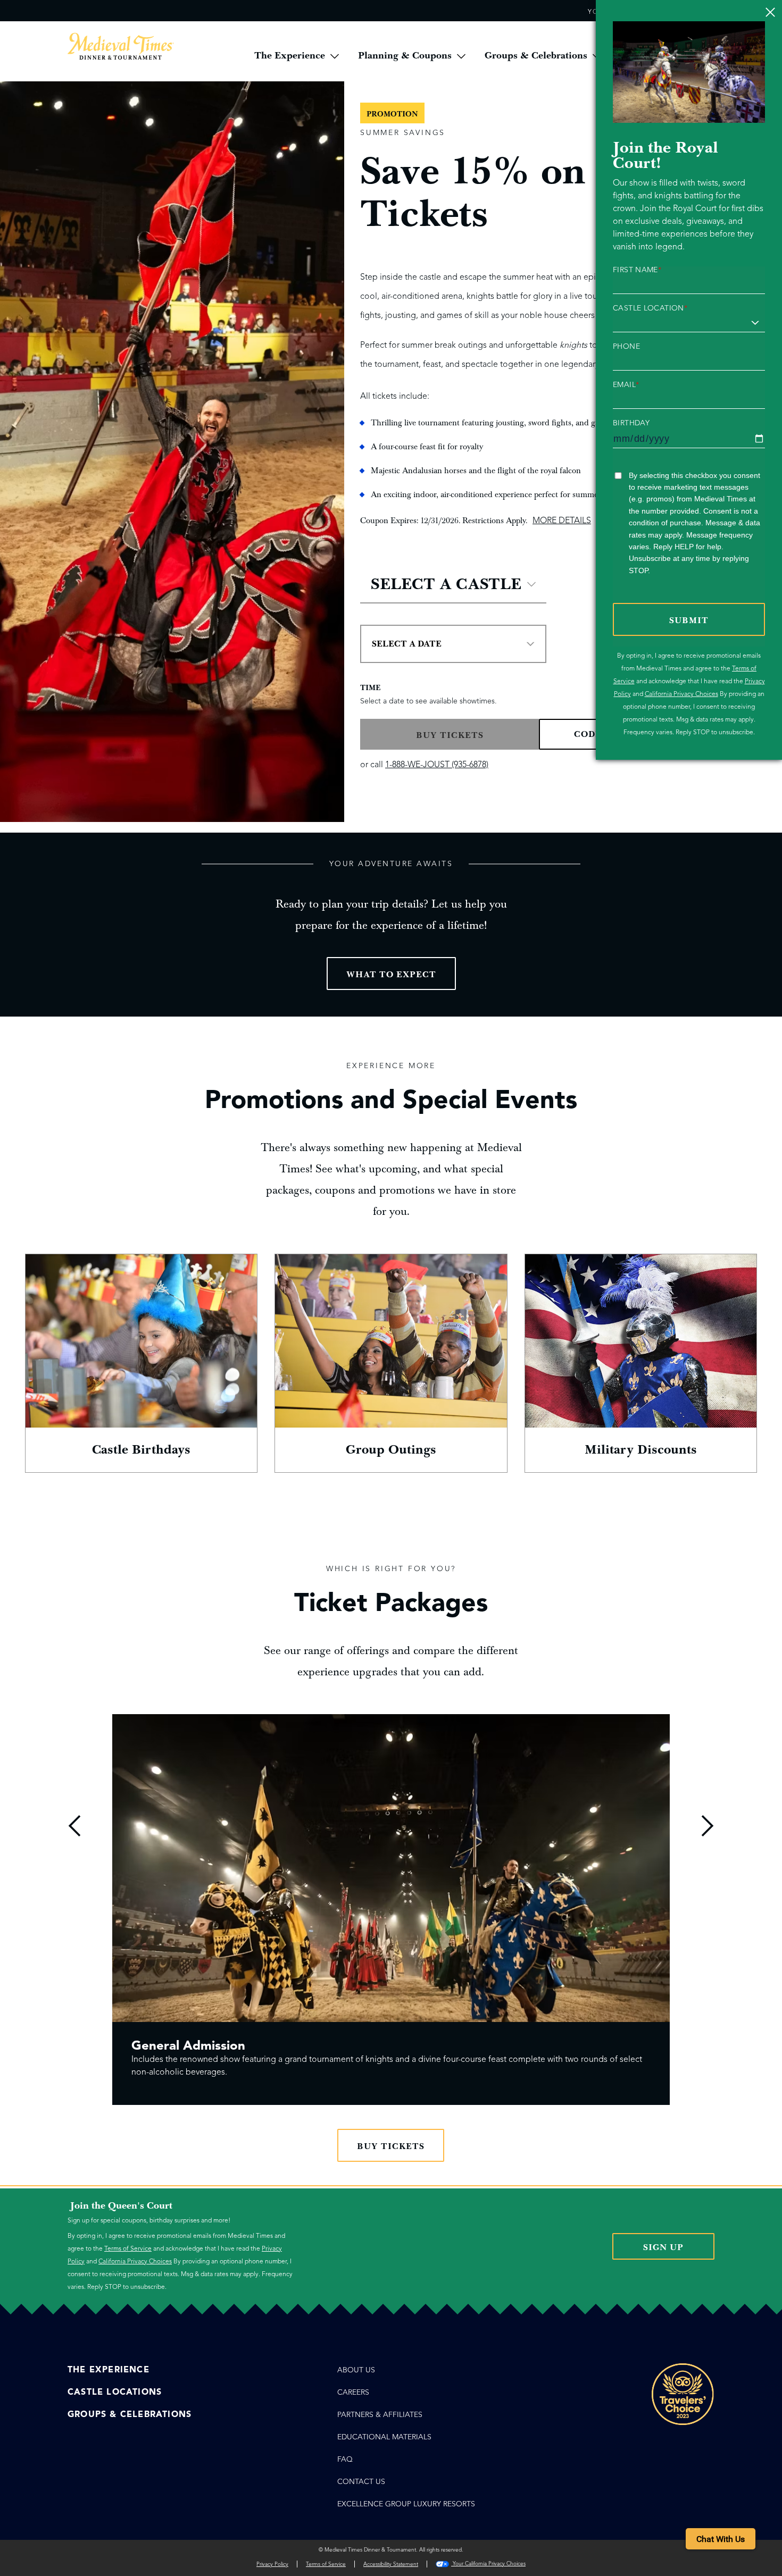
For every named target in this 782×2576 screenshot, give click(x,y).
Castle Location (650, 308)
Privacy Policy (272, 2564)
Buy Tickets (391, 2146)
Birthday (631, 423)
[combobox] (453, 584)
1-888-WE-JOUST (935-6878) (437, 765)
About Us (356, 2370)
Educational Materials (384, 2437)
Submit (689, 620)
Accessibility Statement (391, 2564)
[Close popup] (770, 12)
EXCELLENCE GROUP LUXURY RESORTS (406, 2504)
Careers (353, 2392)
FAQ (345, 2459)
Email (626, 385)
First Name (637, 270)
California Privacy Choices (681, 694)
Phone (626, 347)
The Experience (109, 2370)
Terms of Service (128, 2248)
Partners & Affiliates (380, 2415)
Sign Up (663, 2247)
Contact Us (361, 2482)
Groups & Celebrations (130, 2414)
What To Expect (391, 975)
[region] (391, 1916)
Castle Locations (115, 2392)
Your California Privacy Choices (488, 2564)
